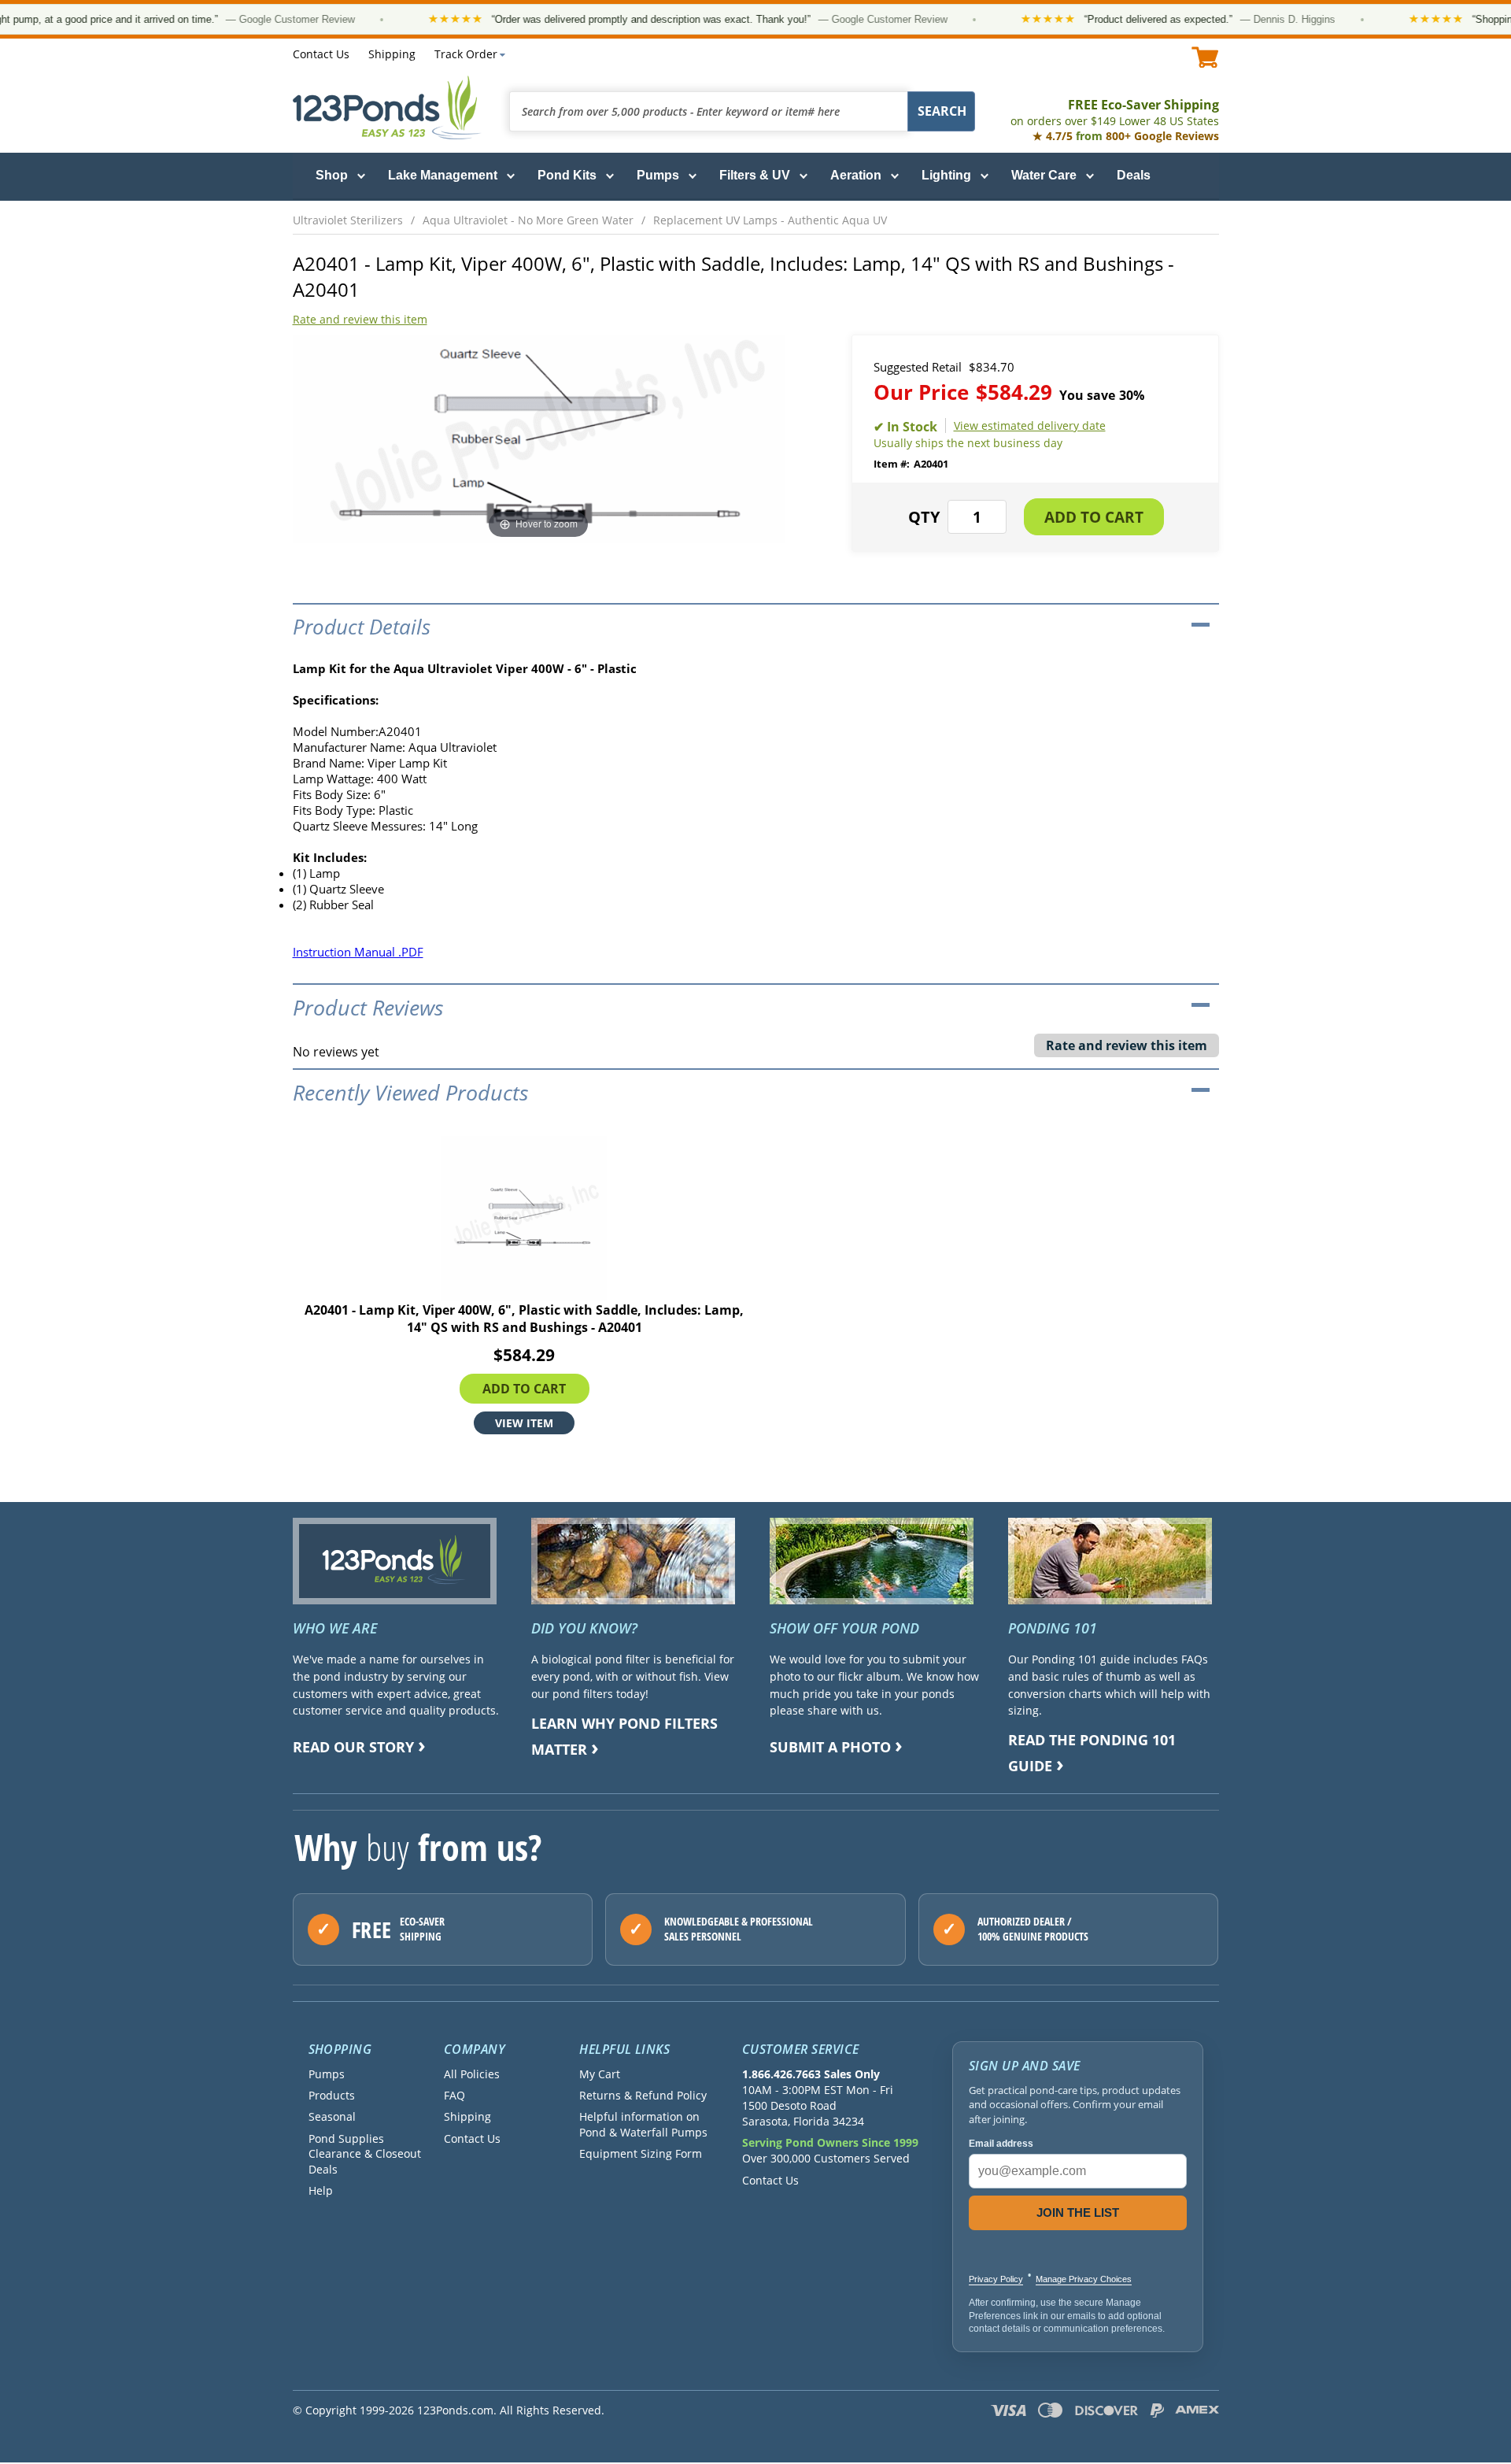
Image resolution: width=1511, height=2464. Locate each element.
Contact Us (321, 54)
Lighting (946, 175)
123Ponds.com (387, 107)
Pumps (658, 175)
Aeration (856, 175)
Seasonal (332, 2116)
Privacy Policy (996, 2279)
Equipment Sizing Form (641, 2153)
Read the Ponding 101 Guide (1092, 1753)
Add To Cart (524, 1388)
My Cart (600, 2074)
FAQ (454, 2095)
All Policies (472, 2074)
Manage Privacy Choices (1084, 2279)
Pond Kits (567, 175)
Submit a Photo (830, 1747)
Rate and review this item (360, 319)
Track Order (466, 54)
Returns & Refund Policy (643, 2095)
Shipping (392, 54)
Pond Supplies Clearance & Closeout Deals (365, 2154)
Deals (1134, 175)
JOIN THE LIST (1078, 2212)
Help (321, 2190)
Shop (332, 175)
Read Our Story (353, 1747)
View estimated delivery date (1030, 425)
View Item (524, 1422)
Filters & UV (755, 175)
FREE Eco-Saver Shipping (1115, 112)
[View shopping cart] (1205, 57)
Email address (1001, 2144)
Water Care (1044, 175)
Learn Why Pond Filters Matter (624, 1736)
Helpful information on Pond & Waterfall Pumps (643, 2124)
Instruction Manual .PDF (358, 952)
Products (332, 2095)
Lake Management (443, 175)
